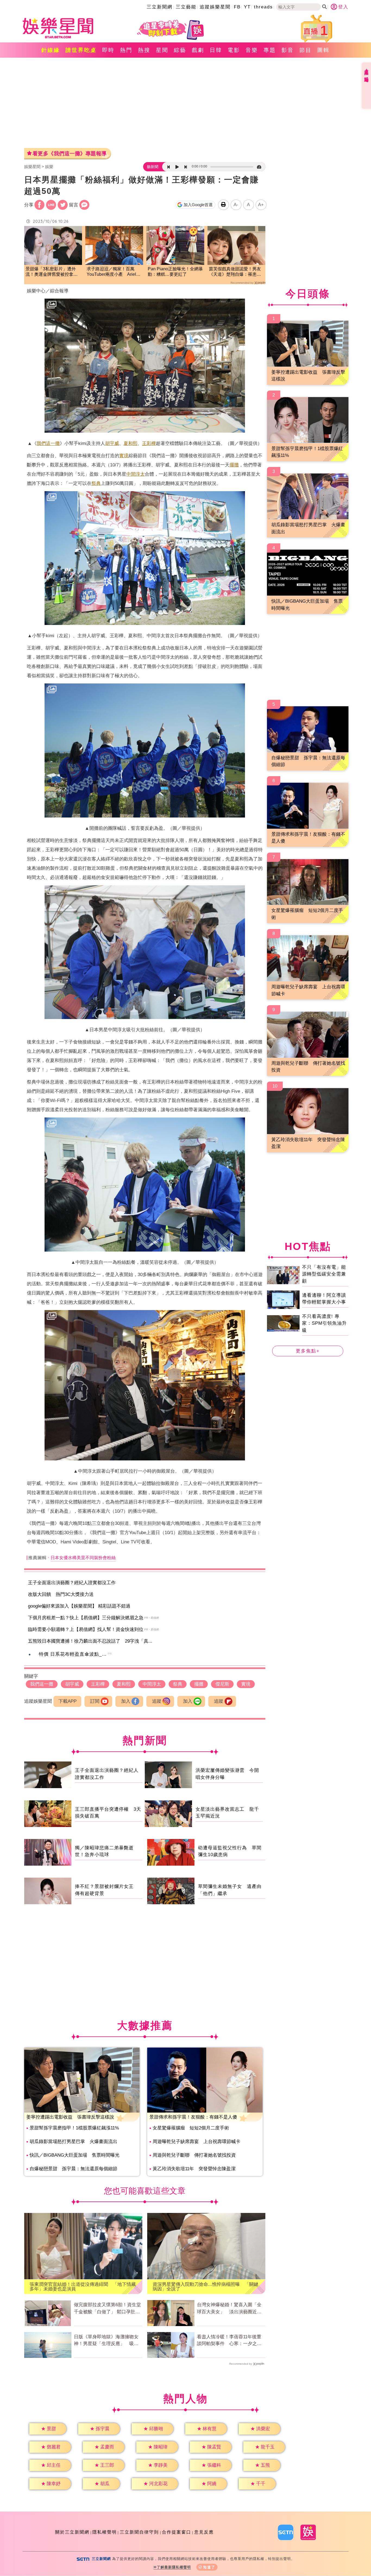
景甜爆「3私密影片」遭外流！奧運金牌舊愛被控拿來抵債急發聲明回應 (52, 272)
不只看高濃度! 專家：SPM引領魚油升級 (324, 1323)
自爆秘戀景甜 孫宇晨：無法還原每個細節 (73, 2169)
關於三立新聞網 (72, 2532)
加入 (126, 1701)
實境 (124, 456)
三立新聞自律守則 (139, 2532)
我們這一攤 (48, 443)
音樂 (252, 50)
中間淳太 (136, 474)
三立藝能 (186, 7)
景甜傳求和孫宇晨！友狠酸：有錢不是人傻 (193, 2117)
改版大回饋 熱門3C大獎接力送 (61, 1594)
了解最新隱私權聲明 (174, 2567)
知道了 (209, 2567)
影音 (288, 50)
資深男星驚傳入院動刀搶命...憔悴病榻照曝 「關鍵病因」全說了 (205, 2287)
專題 (270, 50)
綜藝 (180, 50)
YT (247, 7)
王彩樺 (149, 443)
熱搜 (144, 50)
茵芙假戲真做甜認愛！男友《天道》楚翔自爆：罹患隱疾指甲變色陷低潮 (235, 272)
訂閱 (95, 1701)
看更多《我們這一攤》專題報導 (70, 154)
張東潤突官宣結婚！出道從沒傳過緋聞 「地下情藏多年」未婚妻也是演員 (83, 2287)
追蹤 (157, 1701)
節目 (306, 50)
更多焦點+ (308, 1351)
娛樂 (49, 167)
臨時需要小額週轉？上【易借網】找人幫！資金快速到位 (86, 1629)
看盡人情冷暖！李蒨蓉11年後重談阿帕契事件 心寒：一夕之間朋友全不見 (229, 2341)
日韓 (216, 50)
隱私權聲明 (105, 2532)
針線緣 (51, 50)
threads (263, 7)
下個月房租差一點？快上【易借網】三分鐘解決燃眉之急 (86, 1618)
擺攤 (234, 465)
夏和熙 (131, 443)
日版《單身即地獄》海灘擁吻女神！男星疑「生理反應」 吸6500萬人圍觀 (106, 2341)
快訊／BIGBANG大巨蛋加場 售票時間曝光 (75, 2155)
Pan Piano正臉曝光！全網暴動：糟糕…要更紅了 (175, 272)
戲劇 (198, 50)
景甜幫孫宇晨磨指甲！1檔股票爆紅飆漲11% (74, 2128)
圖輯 (323, 50)
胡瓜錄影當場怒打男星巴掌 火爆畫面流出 (73, 2142)
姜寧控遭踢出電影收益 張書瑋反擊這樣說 (70, 2117)
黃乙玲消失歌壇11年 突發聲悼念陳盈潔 (194, 2169)
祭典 (96, 483)
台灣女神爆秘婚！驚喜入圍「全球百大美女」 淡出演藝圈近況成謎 (229, 2309)
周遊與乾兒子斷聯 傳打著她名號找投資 (194, 2155)
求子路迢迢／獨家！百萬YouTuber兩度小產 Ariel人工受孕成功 (114, 272)
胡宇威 (112, 443)
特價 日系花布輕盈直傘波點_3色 (74, 1654)
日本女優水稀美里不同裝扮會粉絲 (83, 1558)
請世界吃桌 (81, 50)
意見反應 (204, 2532)
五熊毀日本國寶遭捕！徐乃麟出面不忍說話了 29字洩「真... (90, 1641)
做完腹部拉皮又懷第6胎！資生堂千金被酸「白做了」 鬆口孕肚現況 (107, 2309)
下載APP (67, 1701)
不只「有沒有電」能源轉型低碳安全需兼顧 (324, 1274)
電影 (234, 50)
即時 (108, 50)
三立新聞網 (160, 7)
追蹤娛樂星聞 (215, 7)
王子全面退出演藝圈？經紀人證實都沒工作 (72, 1583)
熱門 (126, 50)
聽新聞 (153, 167)
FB (237, 7)
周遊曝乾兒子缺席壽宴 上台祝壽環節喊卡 (196, 2142)
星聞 (162, 50)
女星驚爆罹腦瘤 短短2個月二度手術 (191, 2128)
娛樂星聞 (32, 167)
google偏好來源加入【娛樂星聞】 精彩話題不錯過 (79, 1606)
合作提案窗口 (177, 2532)
